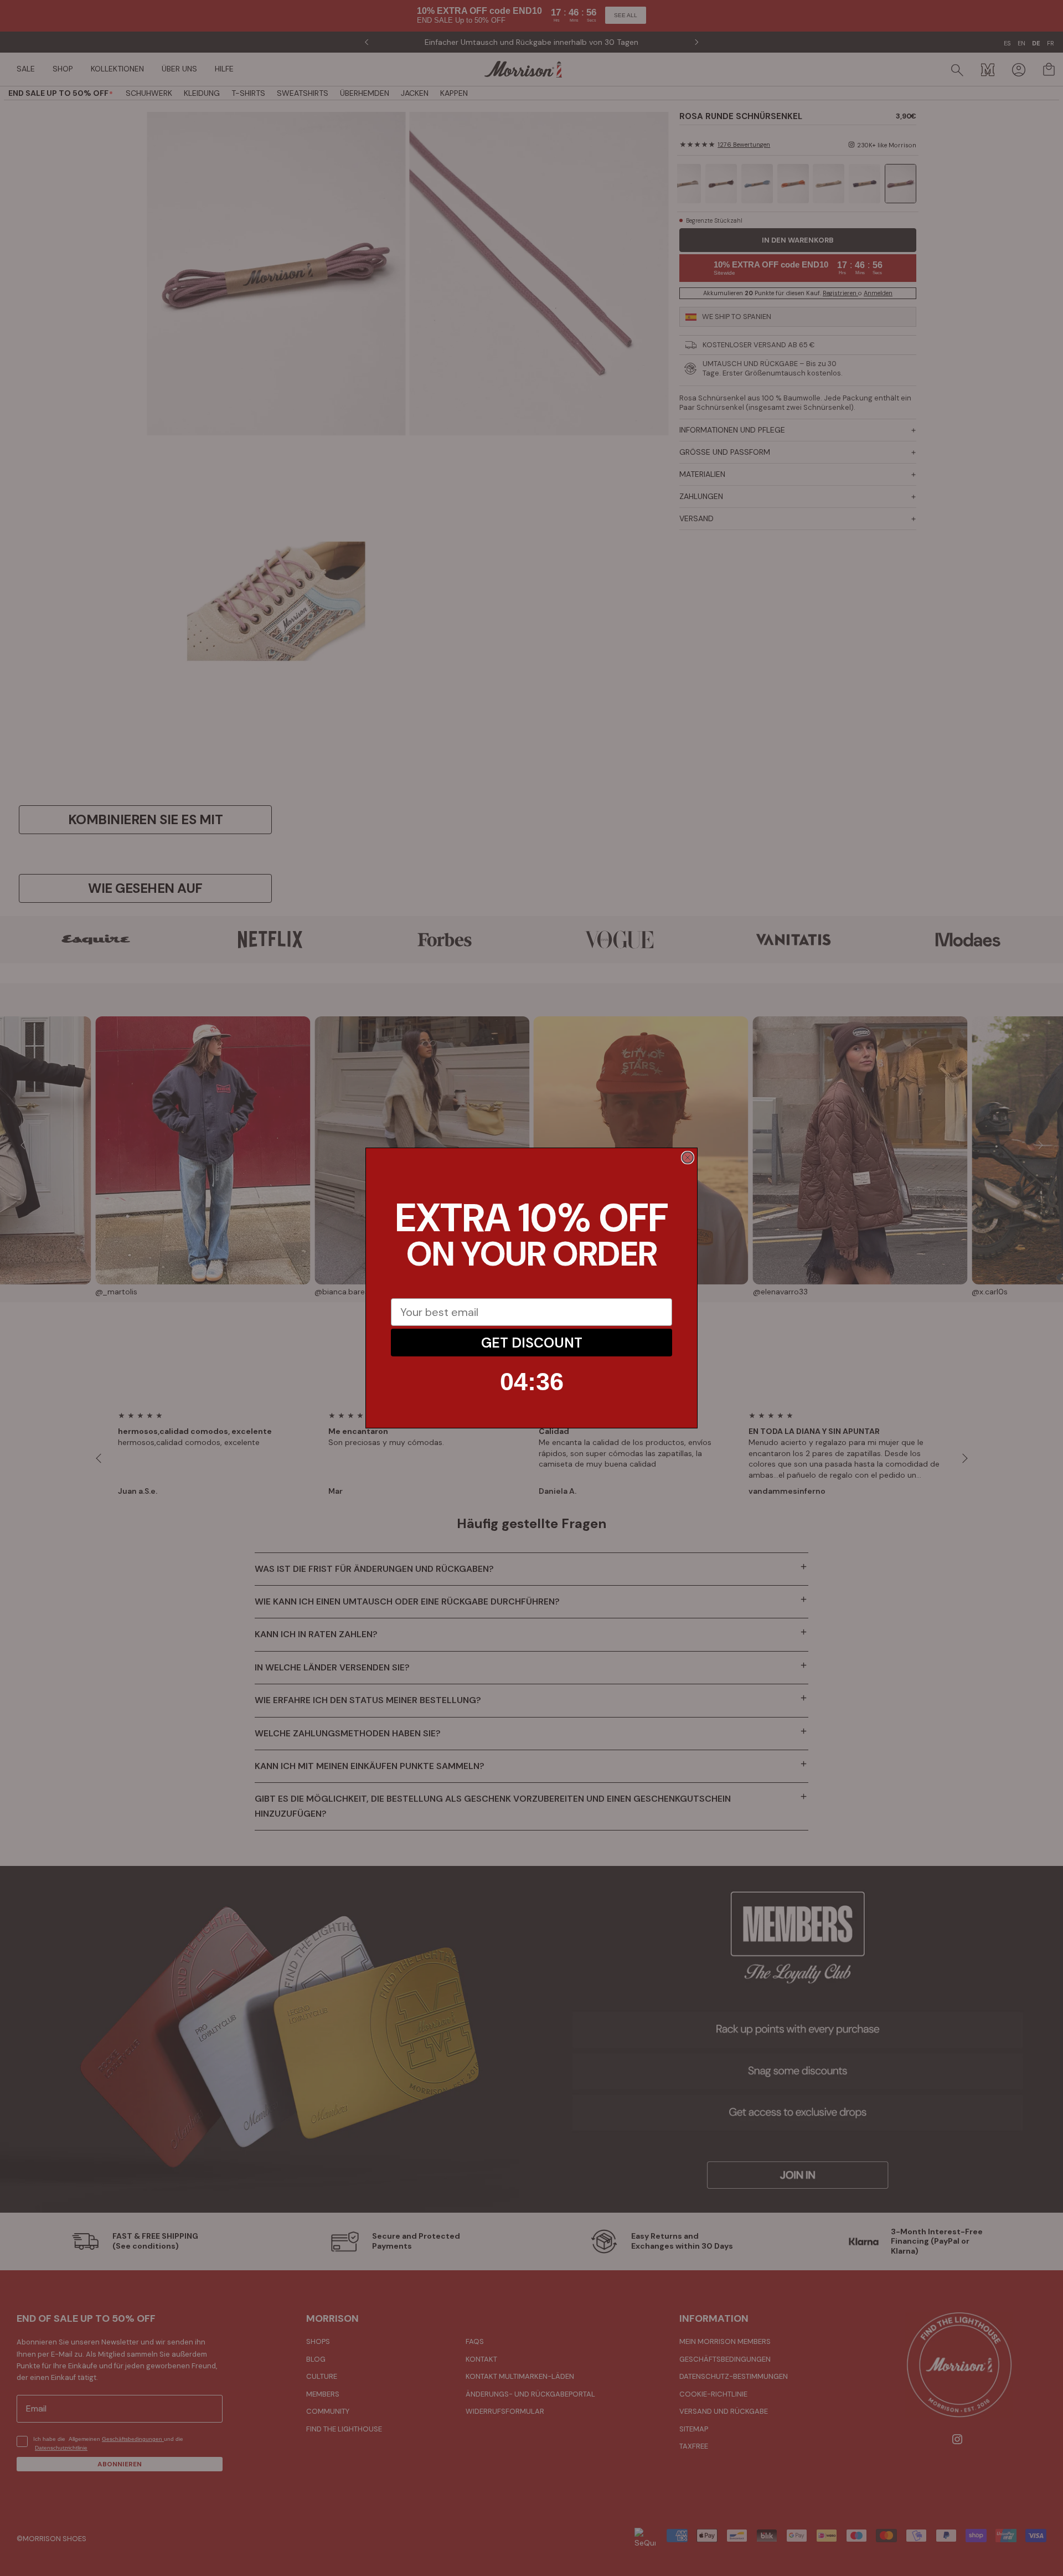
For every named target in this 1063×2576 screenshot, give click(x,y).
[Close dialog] (688, 1158)
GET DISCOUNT (532, 1343)
